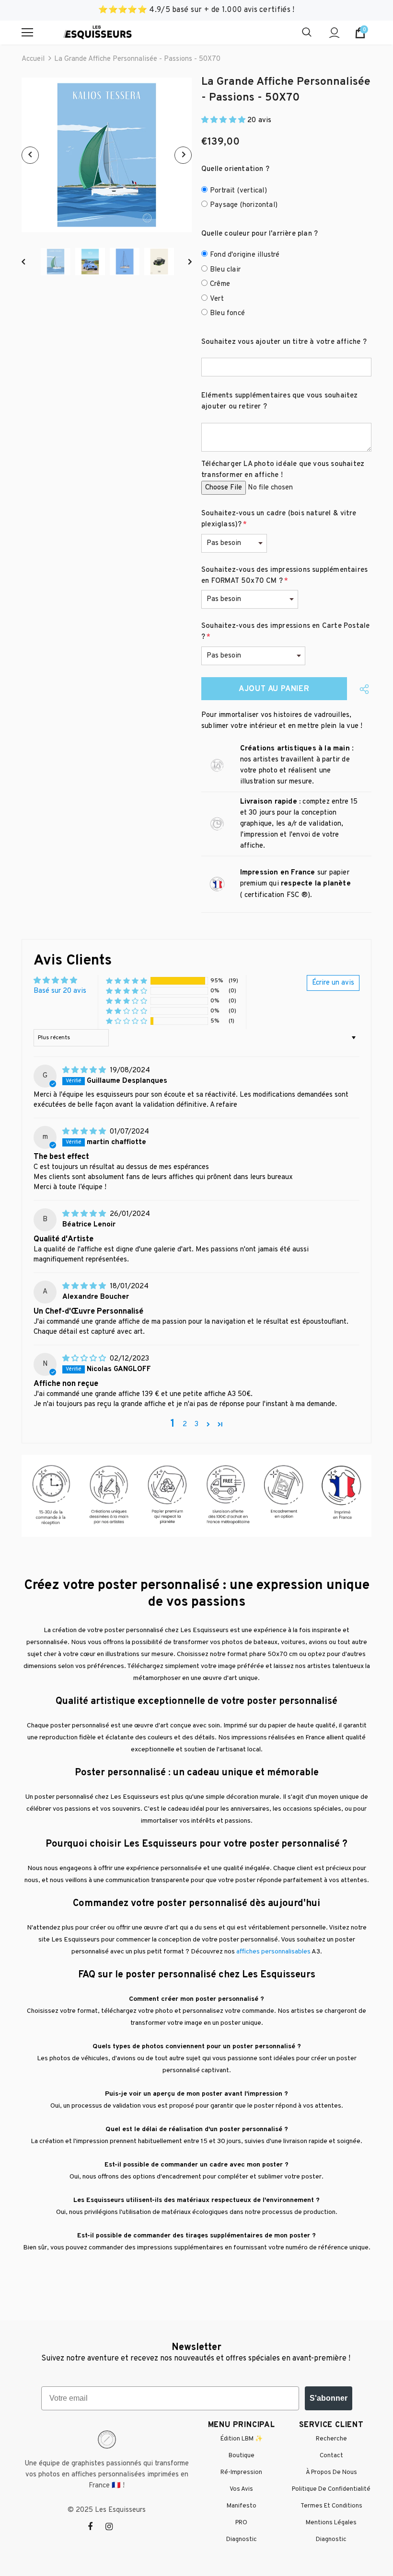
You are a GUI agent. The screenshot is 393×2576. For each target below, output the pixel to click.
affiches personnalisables (273, 1952)
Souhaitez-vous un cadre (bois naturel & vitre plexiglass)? (279, 519)
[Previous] (30, 155)
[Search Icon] (307, 33)
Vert (217, 299)
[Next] (183, 155)
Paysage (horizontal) (244, 205)
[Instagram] (114, 2527)
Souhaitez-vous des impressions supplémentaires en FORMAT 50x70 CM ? (284, 576)
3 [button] (196, 1424)
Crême (220, 284)
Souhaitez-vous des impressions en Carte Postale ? (285, 632)
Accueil (33, 59)
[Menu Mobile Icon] (27, 33)
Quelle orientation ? (235, 169)
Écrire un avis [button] (333, 983)
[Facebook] (96, 2527)
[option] (107, 155)
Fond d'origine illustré (245, 255)
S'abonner (329, 2398)
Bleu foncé (227, 313)
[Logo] (98, 33)
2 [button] (185, 1424)
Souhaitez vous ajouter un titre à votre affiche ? (284, 342)
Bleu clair (225, 270)
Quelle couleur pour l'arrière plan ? (260, 234)
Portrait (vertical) (238, 191)
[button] (224, 120)
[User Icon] (334, 33)
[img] (85, 1071)
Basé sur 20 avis (60, 991)
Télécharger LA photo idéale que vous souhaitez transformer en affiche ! (283, 470)
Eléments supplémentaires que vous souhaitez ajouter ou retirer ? (280, 401)
